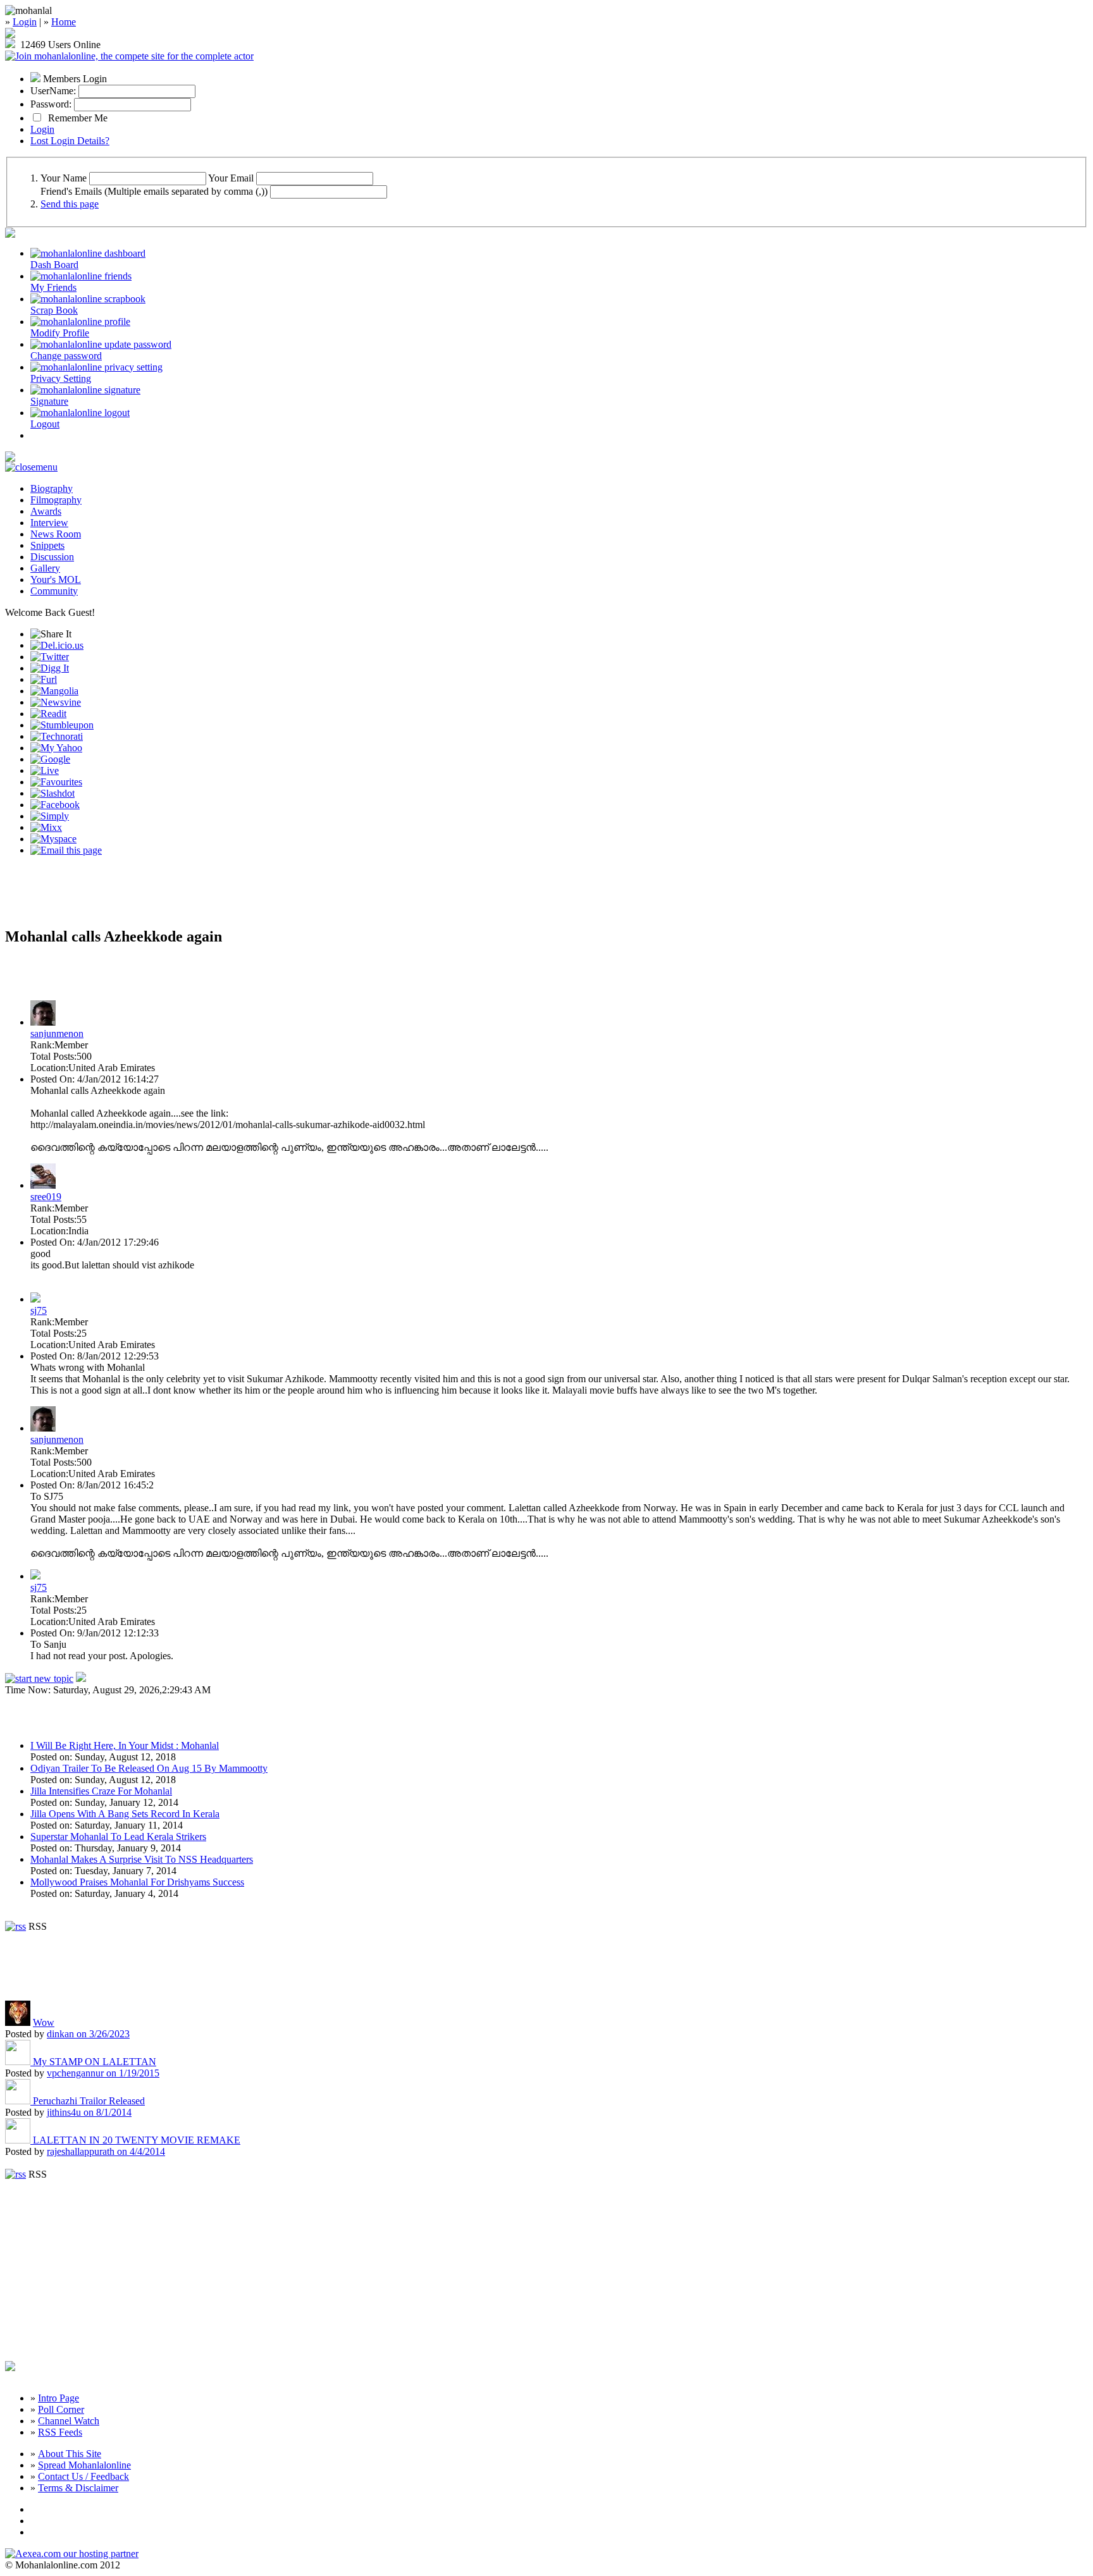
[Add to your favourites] (56, 782)
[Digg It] (50, 668)
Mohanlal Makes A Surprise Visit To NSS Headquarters (142, 1859)
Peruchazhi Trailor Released (89, 2101)
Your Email (231, 178)
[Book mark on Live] (45, 770)
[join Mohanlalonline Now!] (10, 34)
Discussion (52, 557)
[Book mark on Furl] (44, 679)
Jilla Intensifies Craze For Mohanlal (101, 1791)
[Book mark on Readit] (48, 714)
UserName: (53, 91)
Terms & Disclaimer (78, 2488)
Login (25, 22)
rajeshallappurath (106, 2151)
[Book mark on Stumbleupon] (62, 725)
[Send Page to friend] (66, 850)
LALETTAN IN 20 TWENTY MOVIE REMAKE (137, 2140)
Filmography (56, 500)
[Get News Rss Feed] (15, 1926)
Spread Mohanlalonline (84, 2465)
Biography (52, 488)
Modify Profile (60, 333)
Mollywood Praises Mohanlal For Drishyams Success (137, 1882)
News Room (56, 534)
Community (54, 591)
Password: (51, 104)
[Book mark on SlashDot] (52, 793)
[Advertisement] (153, 897)
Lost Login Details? (70, 141)
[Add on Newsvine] (56, 702)
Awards (46, 511)
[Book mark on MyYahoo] (56, 748)
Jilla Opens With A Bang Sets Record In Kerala (125, 1814)
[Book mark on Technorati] (57, 736)
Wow (44, 2022)
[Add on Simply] (50, 816)
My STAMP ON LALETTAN (95, 2062)
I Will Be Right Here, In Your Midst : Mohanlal (125, 1745)
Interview (49, 523)
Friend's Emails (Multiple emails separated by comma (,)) (154, 191)
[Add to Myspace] (53, 839)
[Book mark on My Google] (50, 759)
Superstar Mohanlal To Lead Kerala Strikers (118, 1837)
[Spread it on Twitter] (50, 657)
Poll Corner (61, 2409)
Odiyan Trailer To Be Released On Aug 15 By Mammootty (149, 1768)
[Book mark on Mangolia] (54, 691)
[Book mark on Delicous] (57, 645)
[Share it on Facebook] (55, 805)
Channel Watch (69, 2421)
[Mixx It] (46, 827)
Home (64, 22)
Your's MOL (56, 580)
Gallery (45, 568)
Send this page (70, 204)
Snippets (47, 545)
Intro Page (59, 2398)
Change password (66, 356)
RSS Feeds (60, 2432)
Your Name (64, 178)
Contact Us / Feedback (83, 2476)
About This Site (70, 2454)
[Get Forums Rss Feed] (15, 2174)
